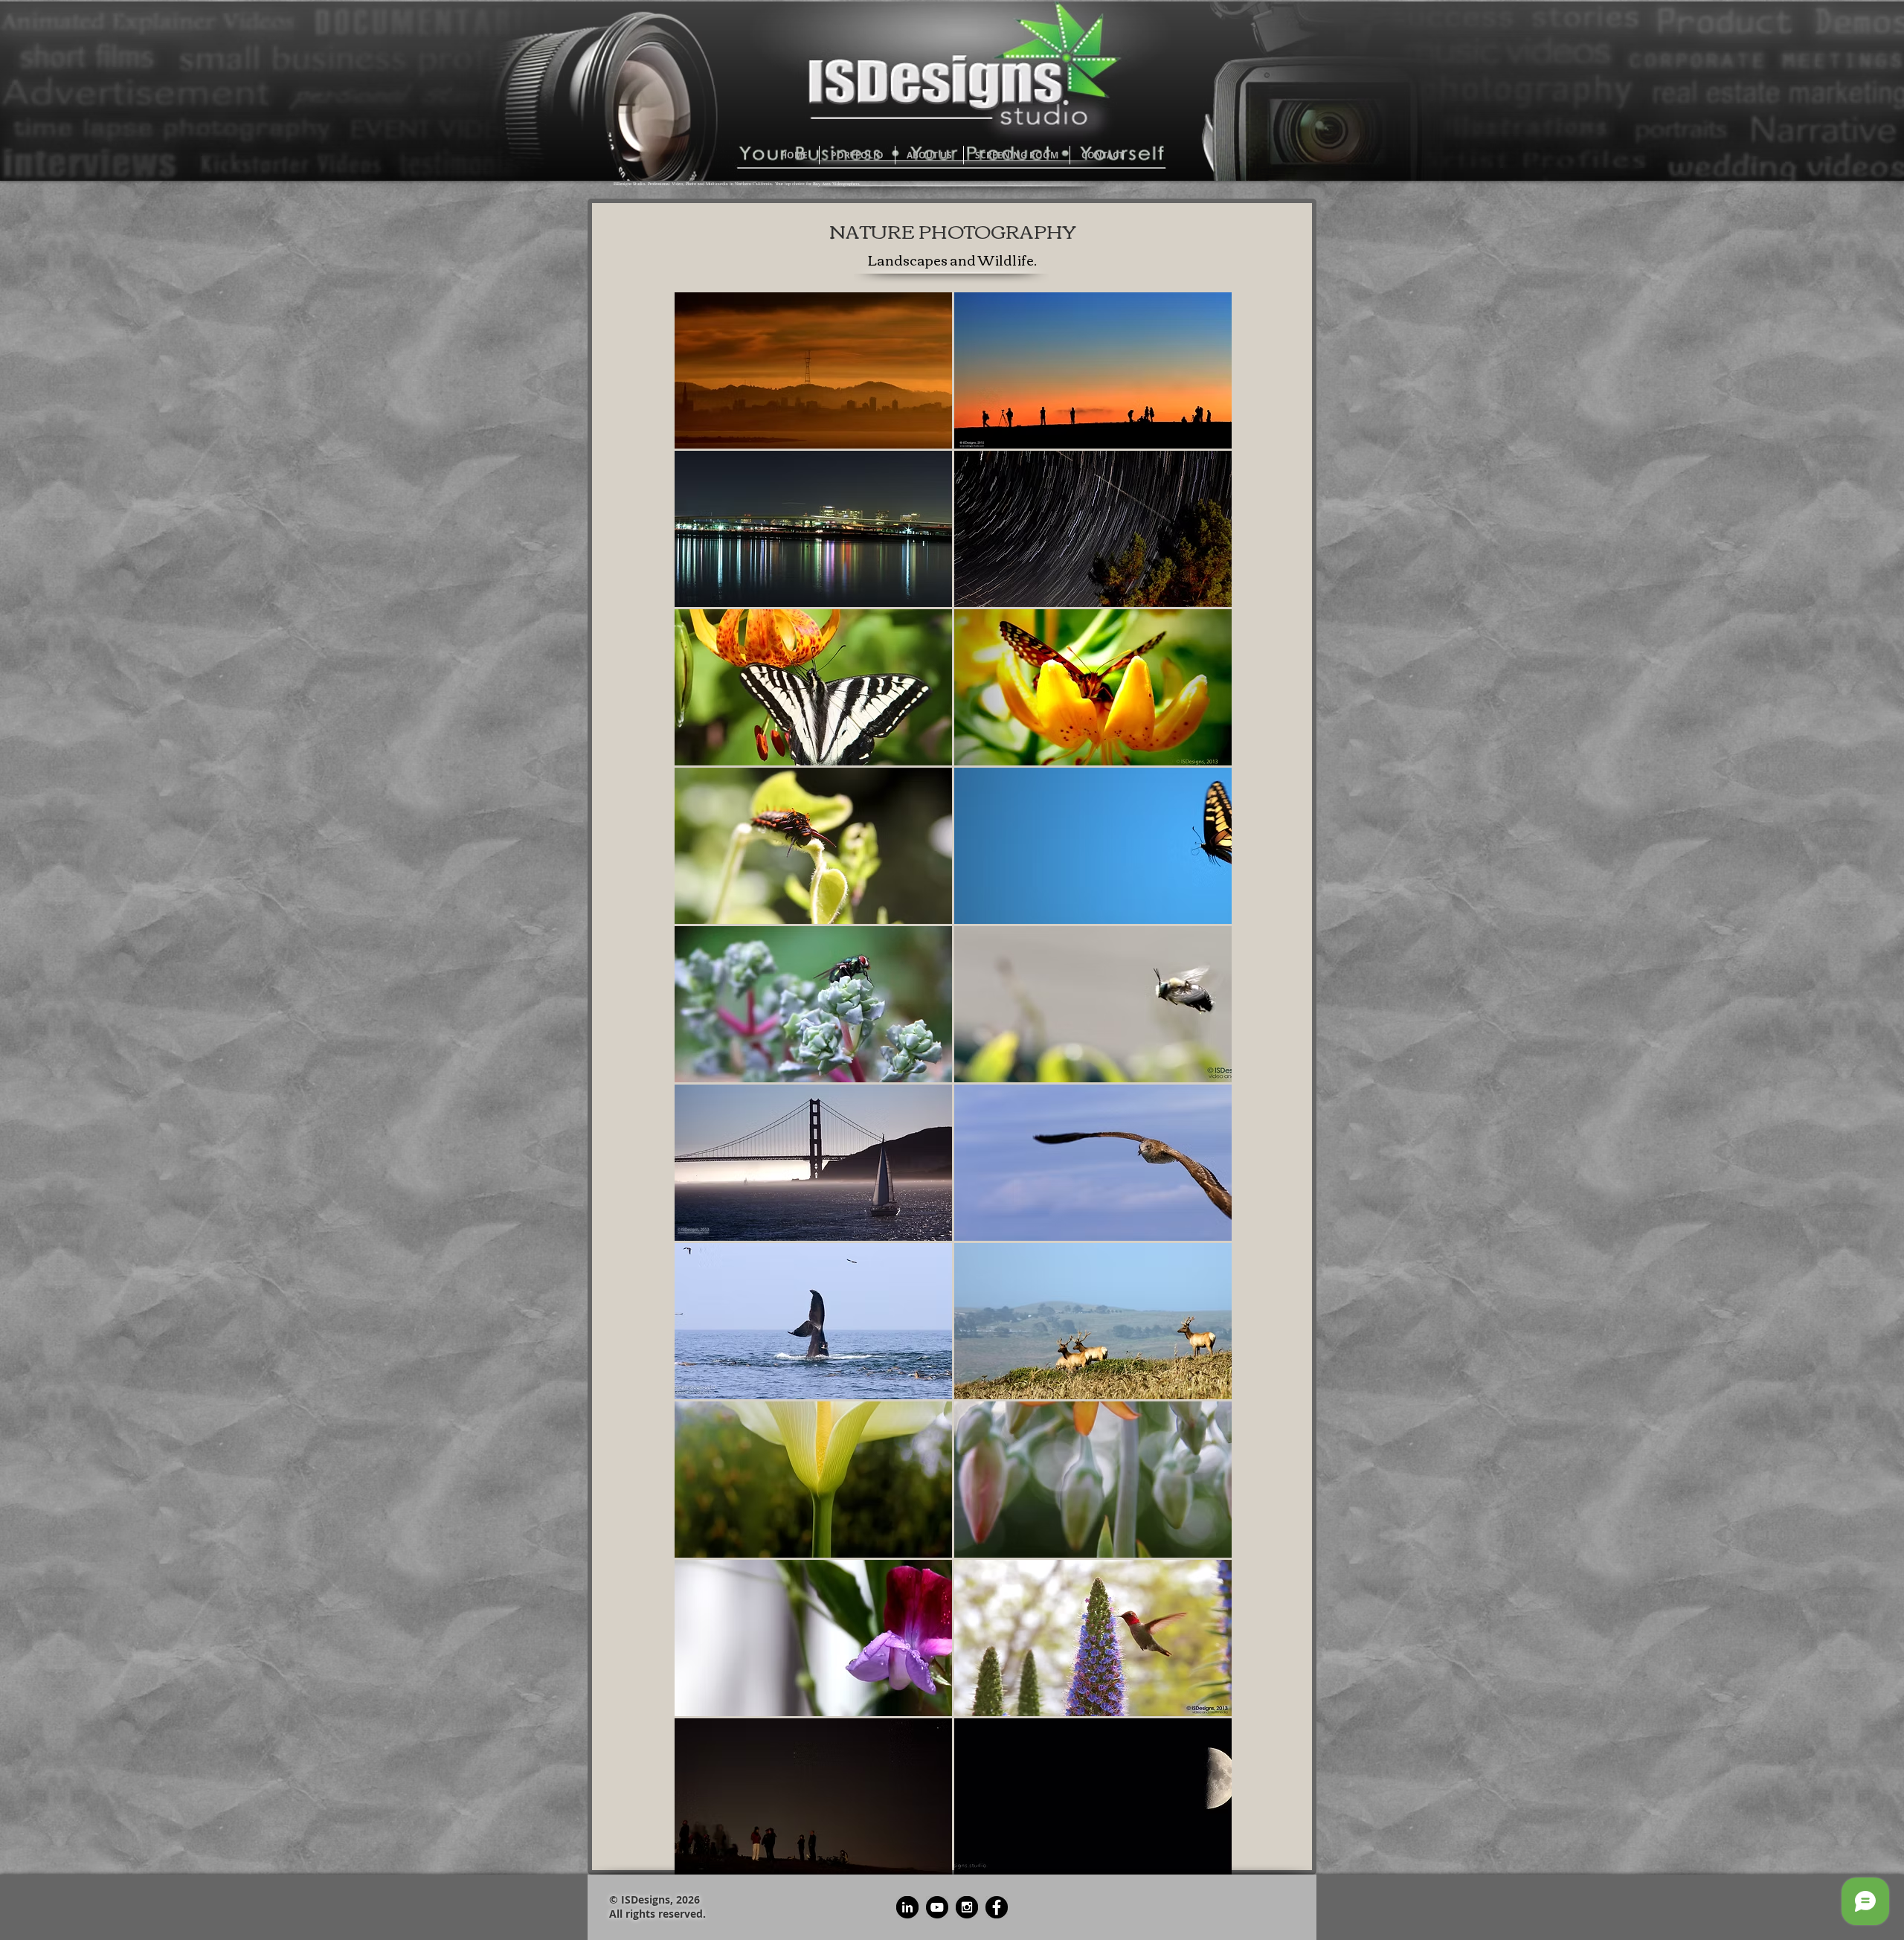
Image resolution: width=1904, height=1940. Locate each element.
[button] (813, 370)
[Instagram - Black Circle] (967, 1907)
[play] (1200, 1862)
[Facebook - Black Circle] (997, 1907)
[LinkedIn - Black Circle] (907, 1907)
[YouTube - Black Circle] (937, 1907)
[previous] (702, 1091)
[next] (1205, 1091)
